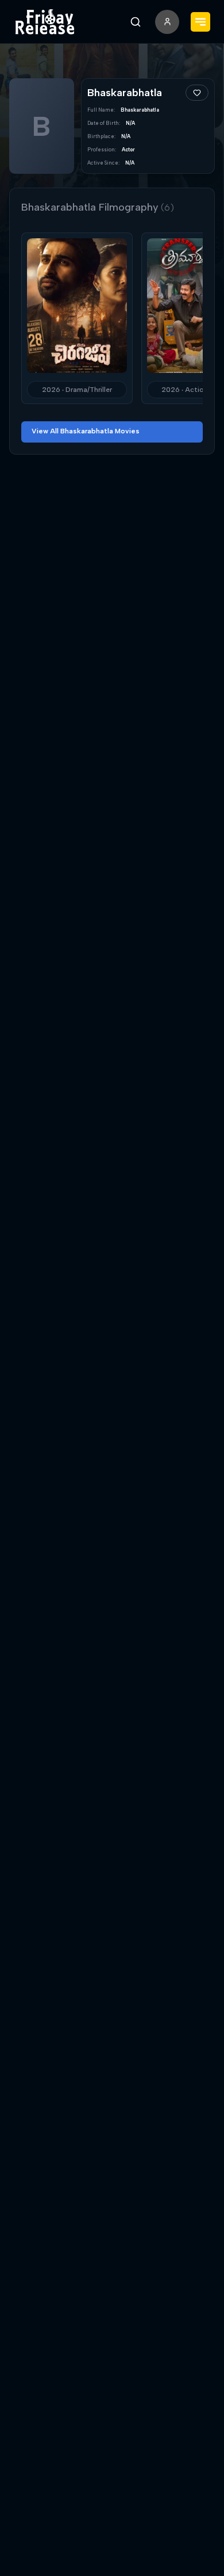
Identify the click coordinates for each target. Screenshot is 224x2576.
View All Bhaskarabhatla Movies (86, 431)
